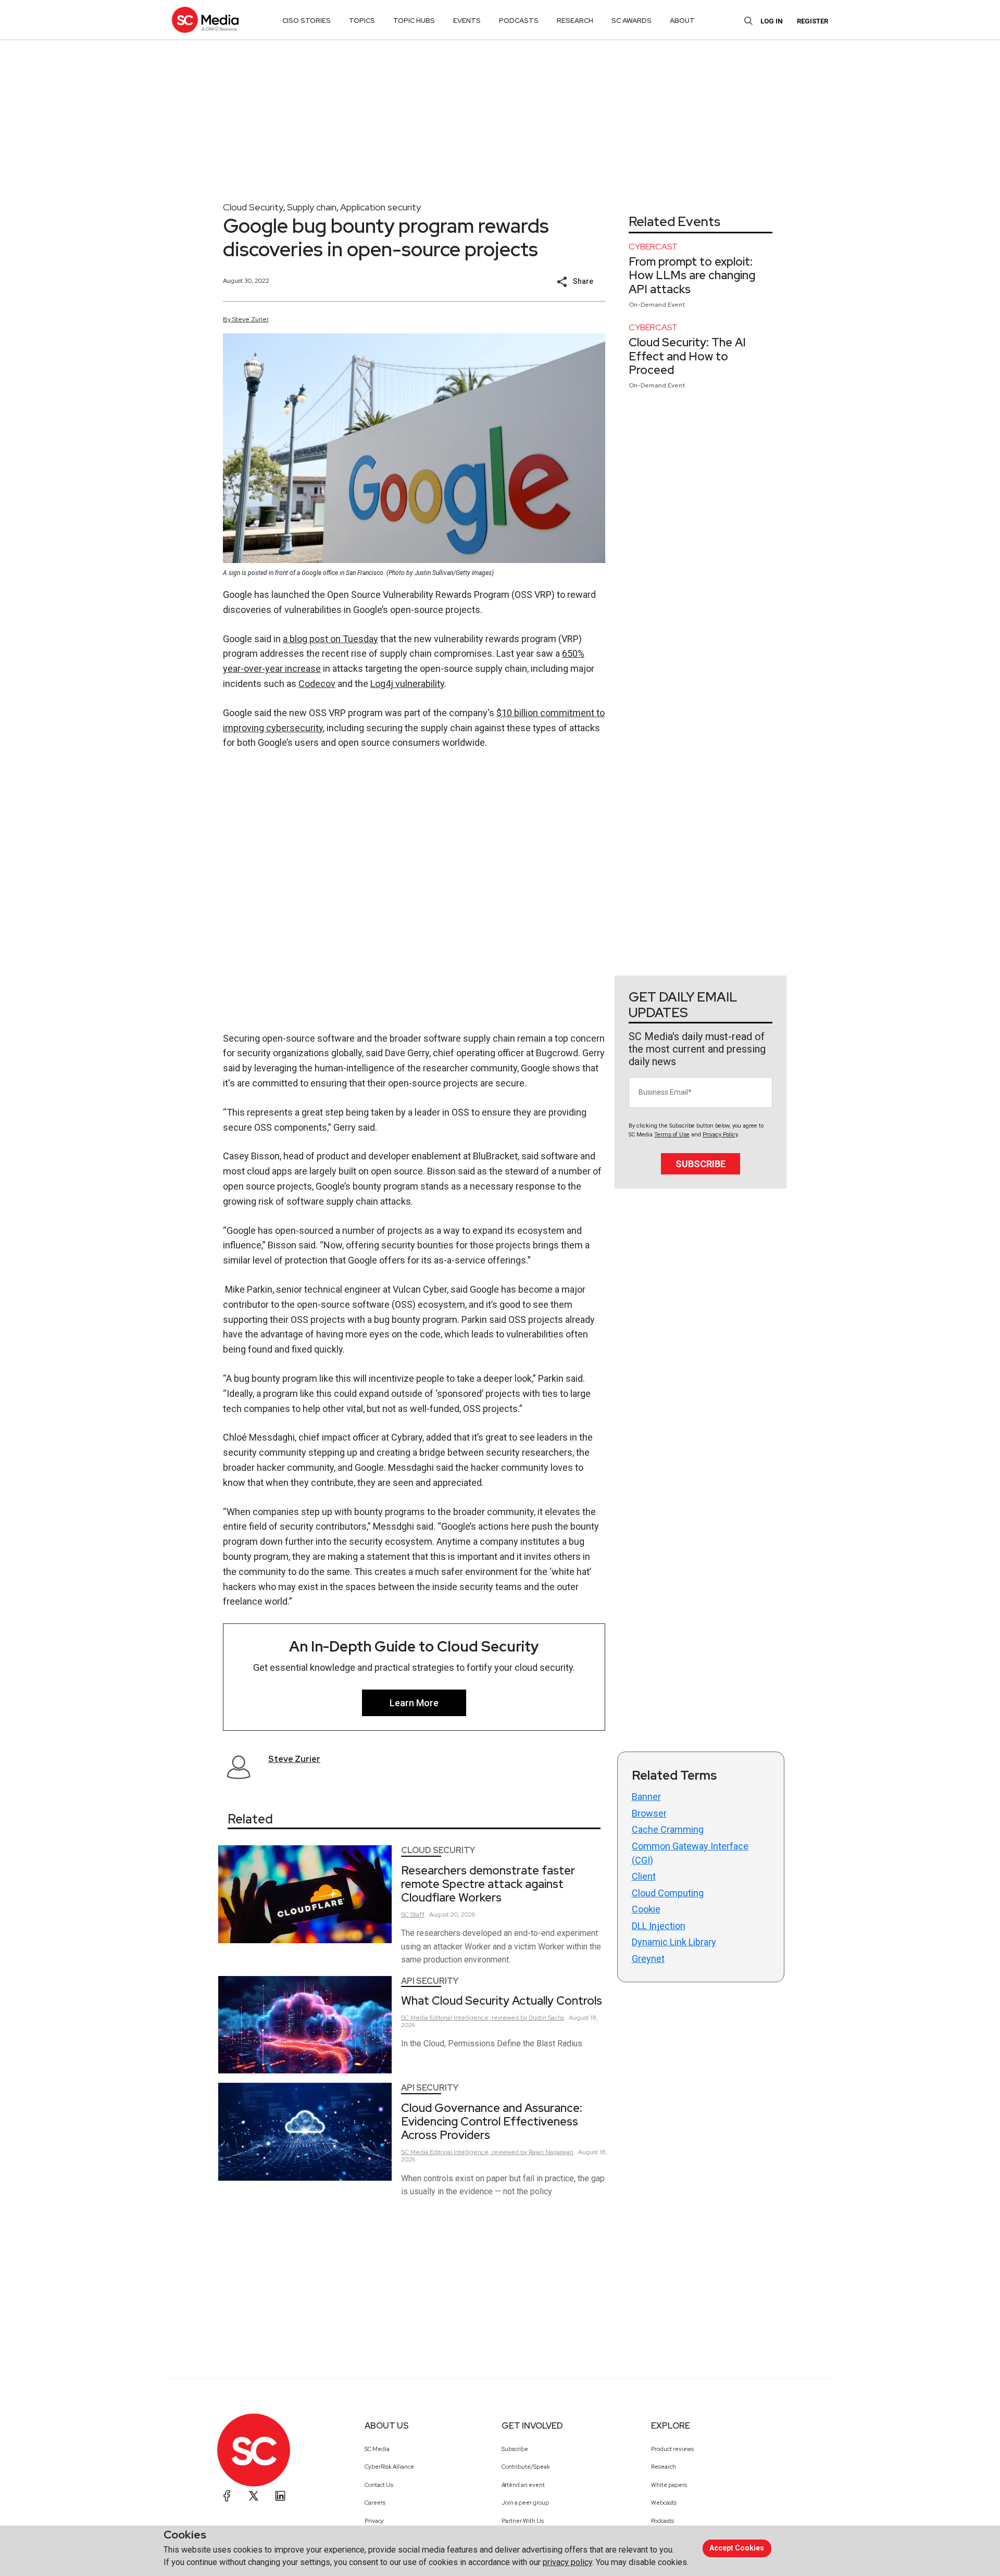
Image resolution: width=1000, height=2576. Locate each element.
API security (430, 1981)
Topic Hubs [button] (414, 21)
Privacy (374, 2521)
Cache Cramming (668, 1829)
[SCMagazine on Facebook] (227, 2496)
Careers (375, 2503)
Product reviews (672, 2449)
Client (644, 1876)
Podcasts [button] (519, 21)
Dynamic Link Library (674, 1942)
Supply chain (312, 207)
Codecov (317, 684)
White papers (669, 2485)
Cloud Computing (668, 1893)
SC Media (377, 2449)
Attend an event (523, 2485)
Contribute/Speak (526, 2467)
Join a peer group (525, 2503)
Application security (380, 207)
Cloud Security (253, 207)
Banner (646, 1797)
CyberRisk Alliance (389, 2467)
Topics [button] (362, 21)
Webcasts (664, 2503)
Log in (772, 21)
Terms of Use (672, 1135)
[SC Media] (205, 20)
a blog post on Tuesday (330, 639)
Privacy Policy (720, 1135)
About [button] (682, 21)
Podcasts (662, 2521)
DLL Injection (659, 1926)
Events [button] (467, 21)
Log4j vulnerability (407, 684)
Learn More (414, 1703)
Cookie (646, 1909)
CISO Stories (307, 21)
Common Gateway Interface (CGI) (690, 1853)
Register (813, 21)
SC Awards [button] (632, 21)
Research (664, 2467)
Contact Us (379, 2485)
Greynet (648, 1959)
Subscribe (701, 1164)
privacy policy (567, 2562)
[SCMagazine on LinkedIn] (280, 2496)
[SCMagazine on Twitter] (254, 2496)
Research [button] (575, 21)
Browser (649, 1813)
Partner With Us (523, 2521)
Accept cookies (737, 2548)
